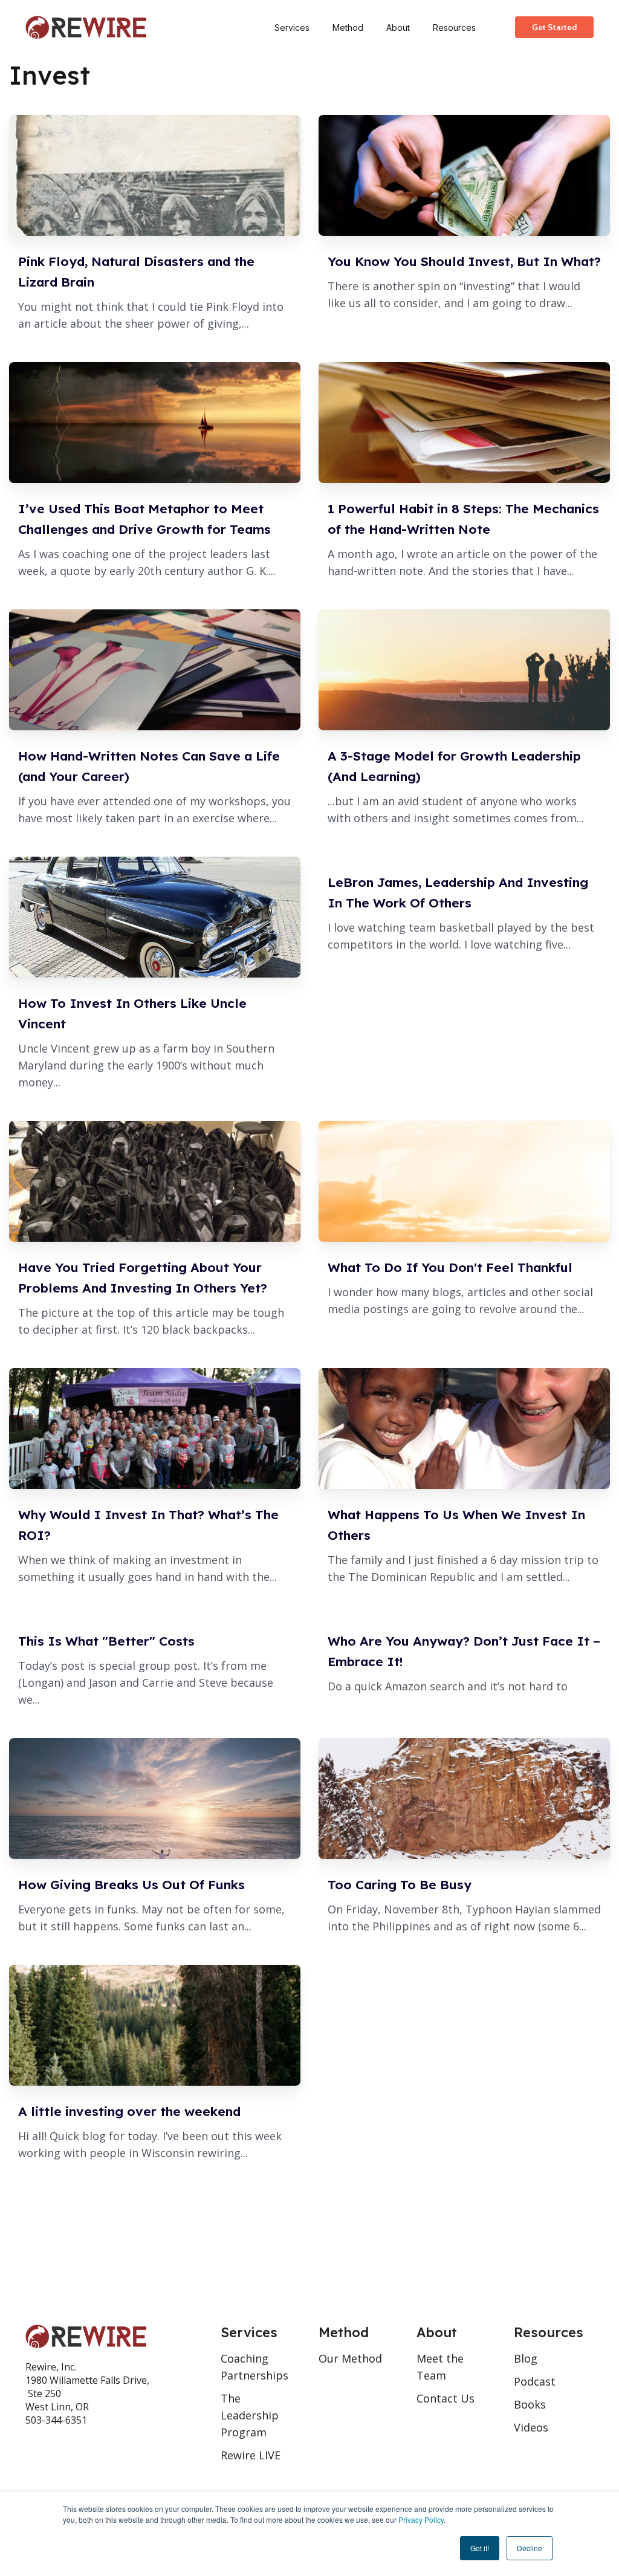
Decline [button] (530, 2548)
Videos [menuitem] (531, 2427)
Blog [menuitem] (526, 2358)
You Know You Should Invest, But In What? (464, 261)
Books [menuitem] (530, 2404)
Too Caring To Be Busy (400, 1884)
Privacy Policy (421, 2519)
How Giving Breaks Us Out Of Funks (131, 1884)
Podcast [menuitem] (535, 2381)
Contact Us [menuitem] (446, 2398)
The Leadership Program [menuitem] (250, 2415)
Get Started (554, 27)
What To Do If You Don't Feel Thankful (450, 1267)
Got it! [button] (480, 2548)
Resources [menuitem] (454, 28)
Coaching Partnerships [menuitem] (254, 2367)
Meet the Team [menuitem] (440, 2367)
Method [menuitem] (348, 28)
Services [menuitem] (292, 28)
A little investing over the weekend (129, 2111)
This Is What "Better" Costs (106, 1641)
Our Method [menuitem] (350, 2358)
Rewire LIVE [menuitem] (251, 2455)
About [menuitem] (398, 28)
